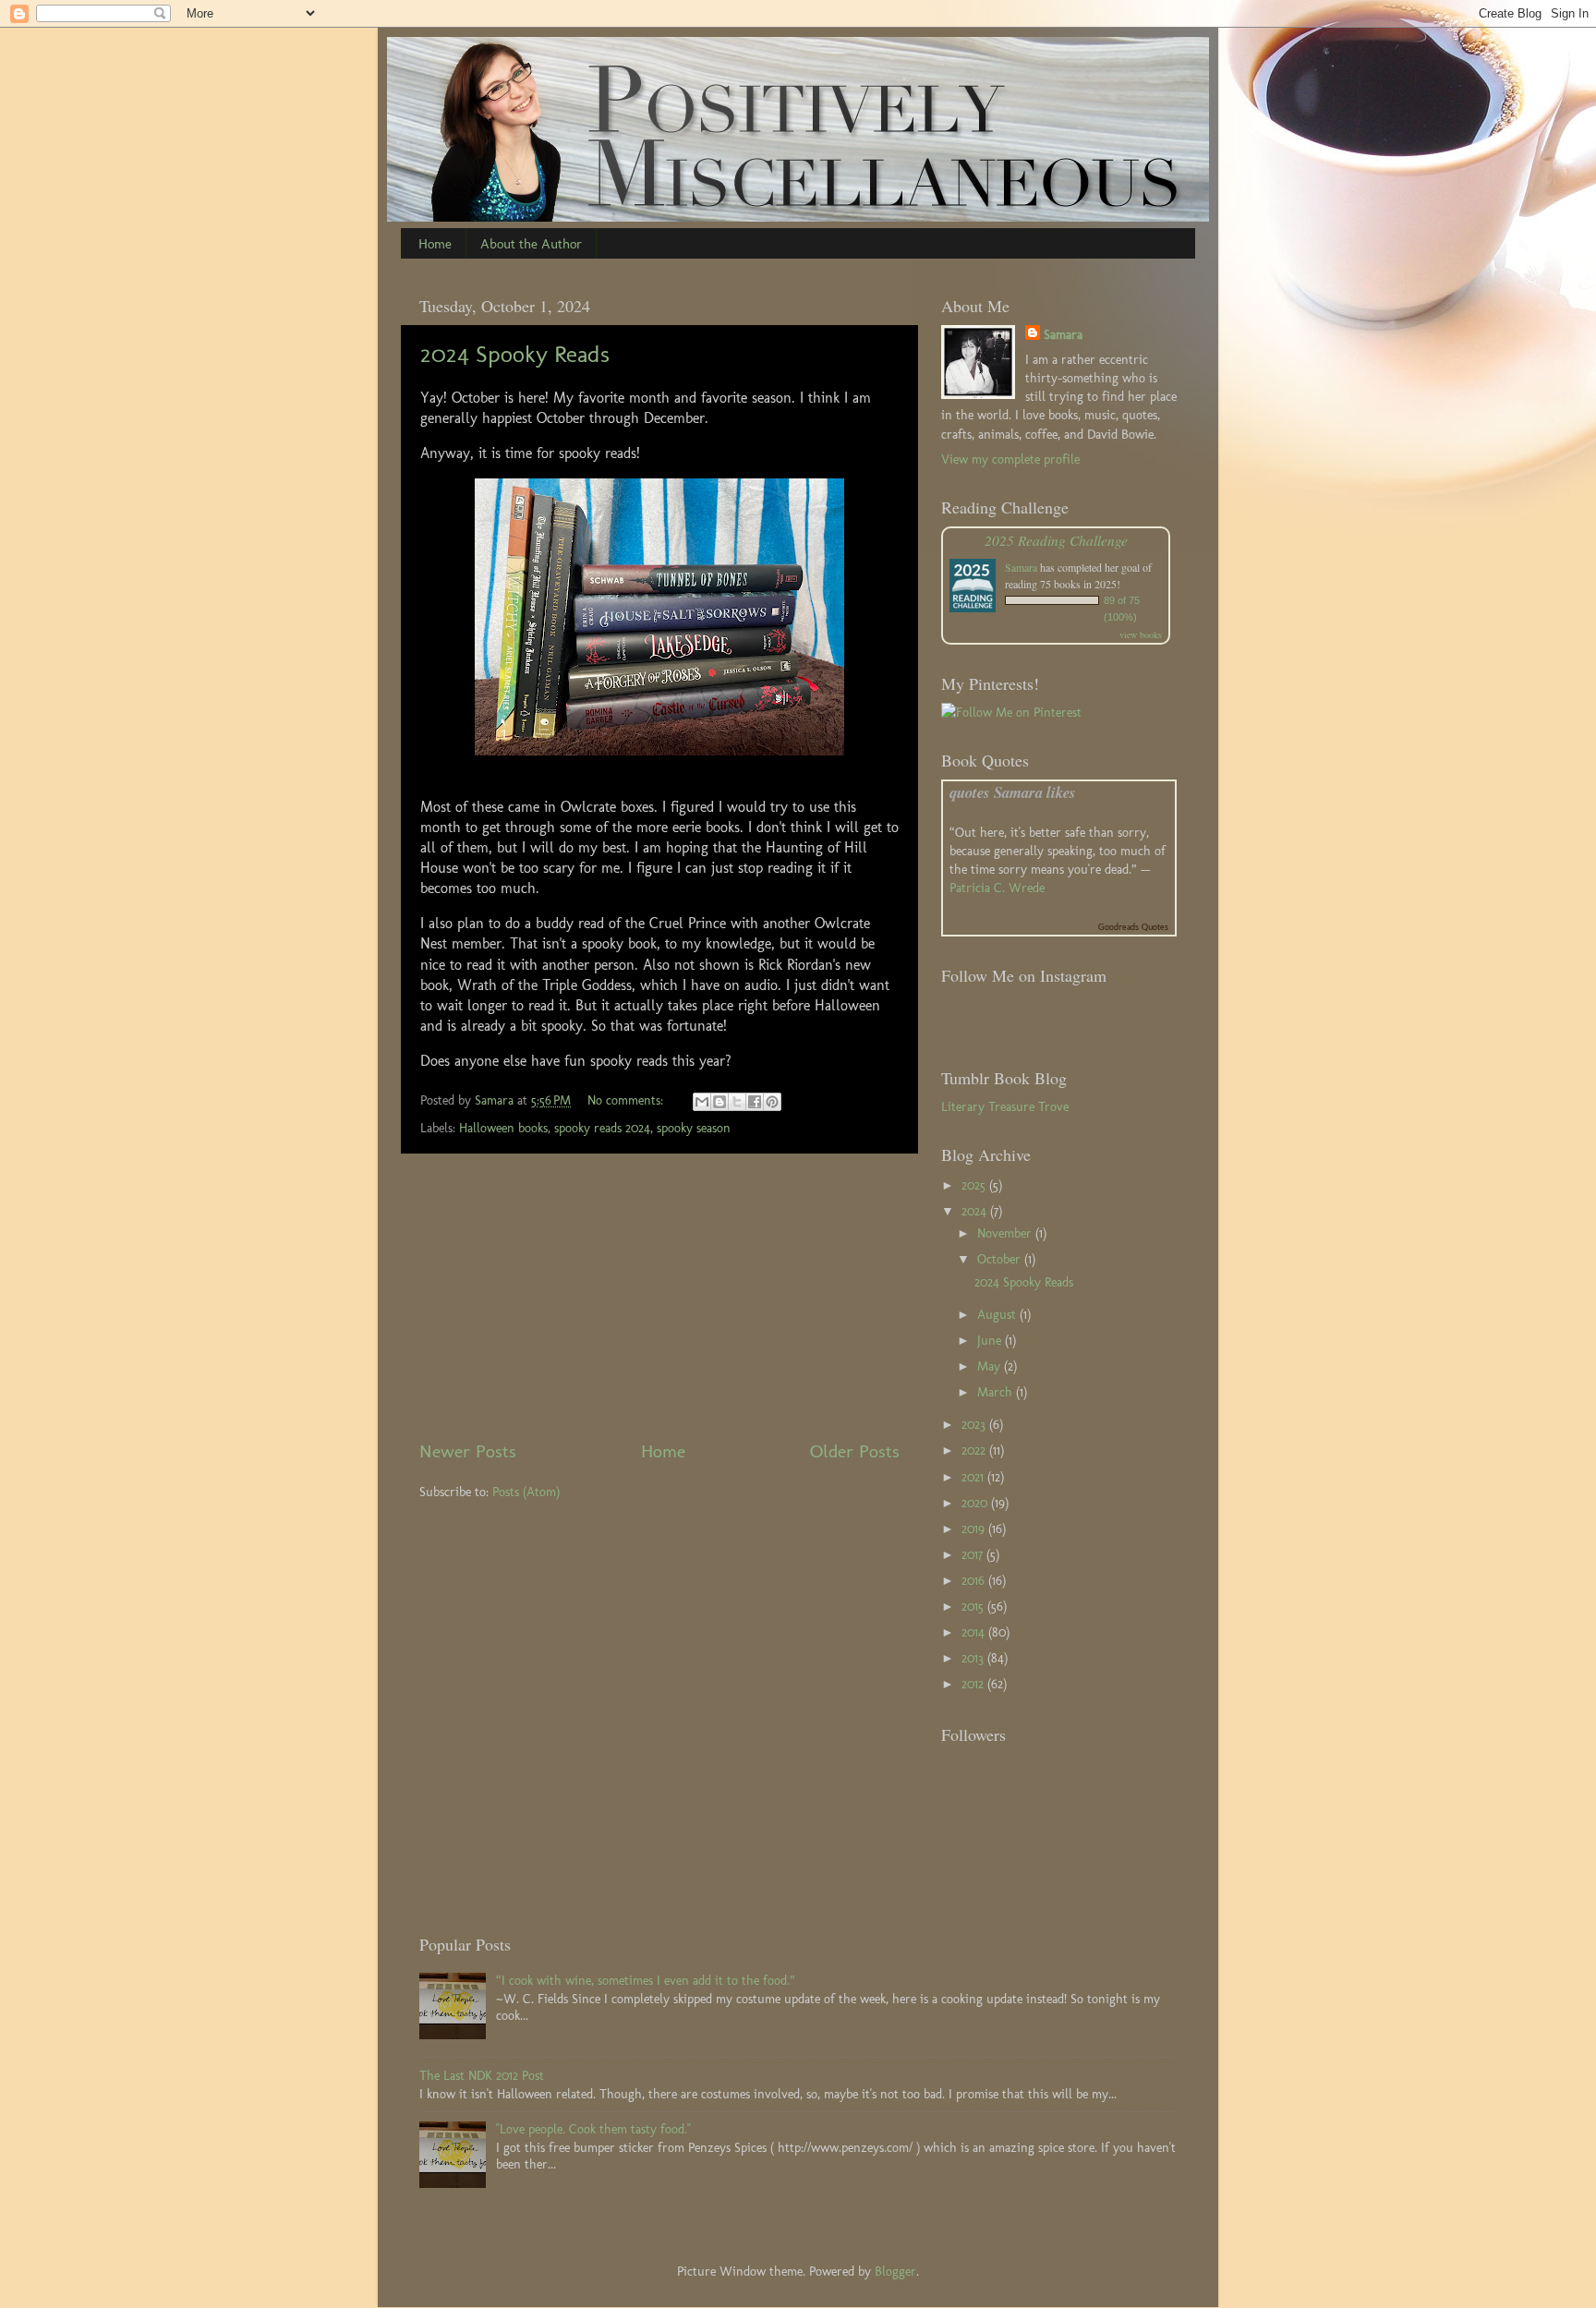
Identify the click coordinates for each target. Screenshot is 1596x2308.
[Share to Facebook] (755, 1102)
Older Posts (855, 1451)
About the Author (531, 244)
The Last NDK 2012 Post (482, 2075)
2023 (975, 1424)
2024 (976, 1211)
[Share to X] (737, 1102)
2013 (974, 1658)
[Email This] (702, 1102)
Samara (1063, 334)
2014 (975, 1632)
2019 (975, 1529)
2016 (975, 1580)
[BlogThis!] (719, 1102)
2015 (974, 1606)
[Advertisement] (659, 1296)
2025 (975, 1185)
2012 (974, 1684)
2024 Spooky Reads (515, 354)
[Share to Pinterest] (772, 1102)
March (997, 1392)
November (1006, 1233)
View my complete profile (1010, 459)
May (991, 1366)
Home (435, 244)
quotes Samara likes (1013, 792)
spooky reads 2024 (602, 1128)
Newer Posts (468, 1451)
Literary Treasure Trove (1005, 1106)
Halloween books (503, 1128)
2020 (976, 1503)
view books (1141, 634)
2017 (974, 1554)
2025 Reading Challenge (1056, 540)
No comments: (627, 1100)
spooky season (694, 1128)
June (991, 1340)
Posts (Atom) (526, 1492)
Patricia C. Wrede (997, 888)
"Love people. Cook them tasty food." (593, 2129)
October (1001, 1259)
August (998, 1314)
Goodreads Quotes (1133, 927)
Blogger (895, 2271)
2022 (975, 1450)
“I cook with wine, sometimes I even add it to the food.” (646, 1980)
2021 (974, 1477)
